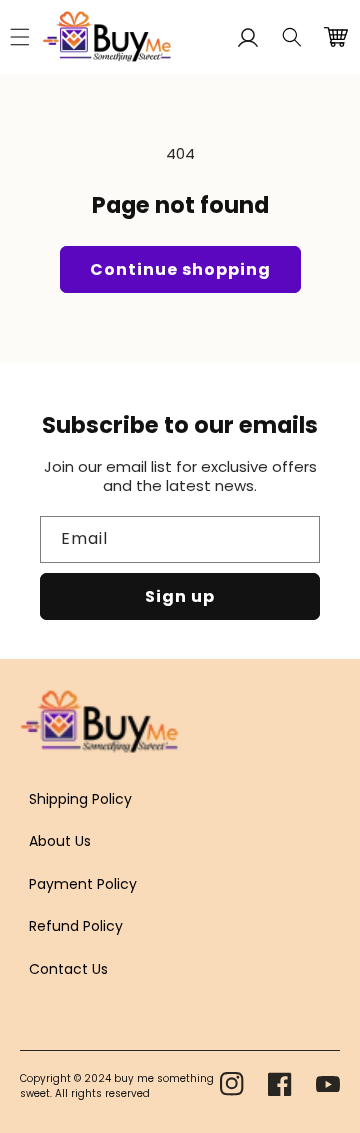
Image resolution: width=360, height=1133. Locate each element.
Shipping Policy (80, 799)
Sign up (180, 596)
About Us (60, 841)
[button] (292, 37)
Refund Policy (76, 926)
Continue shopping (180, 269)
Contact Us (68, 969)
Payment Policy (83, 884)
